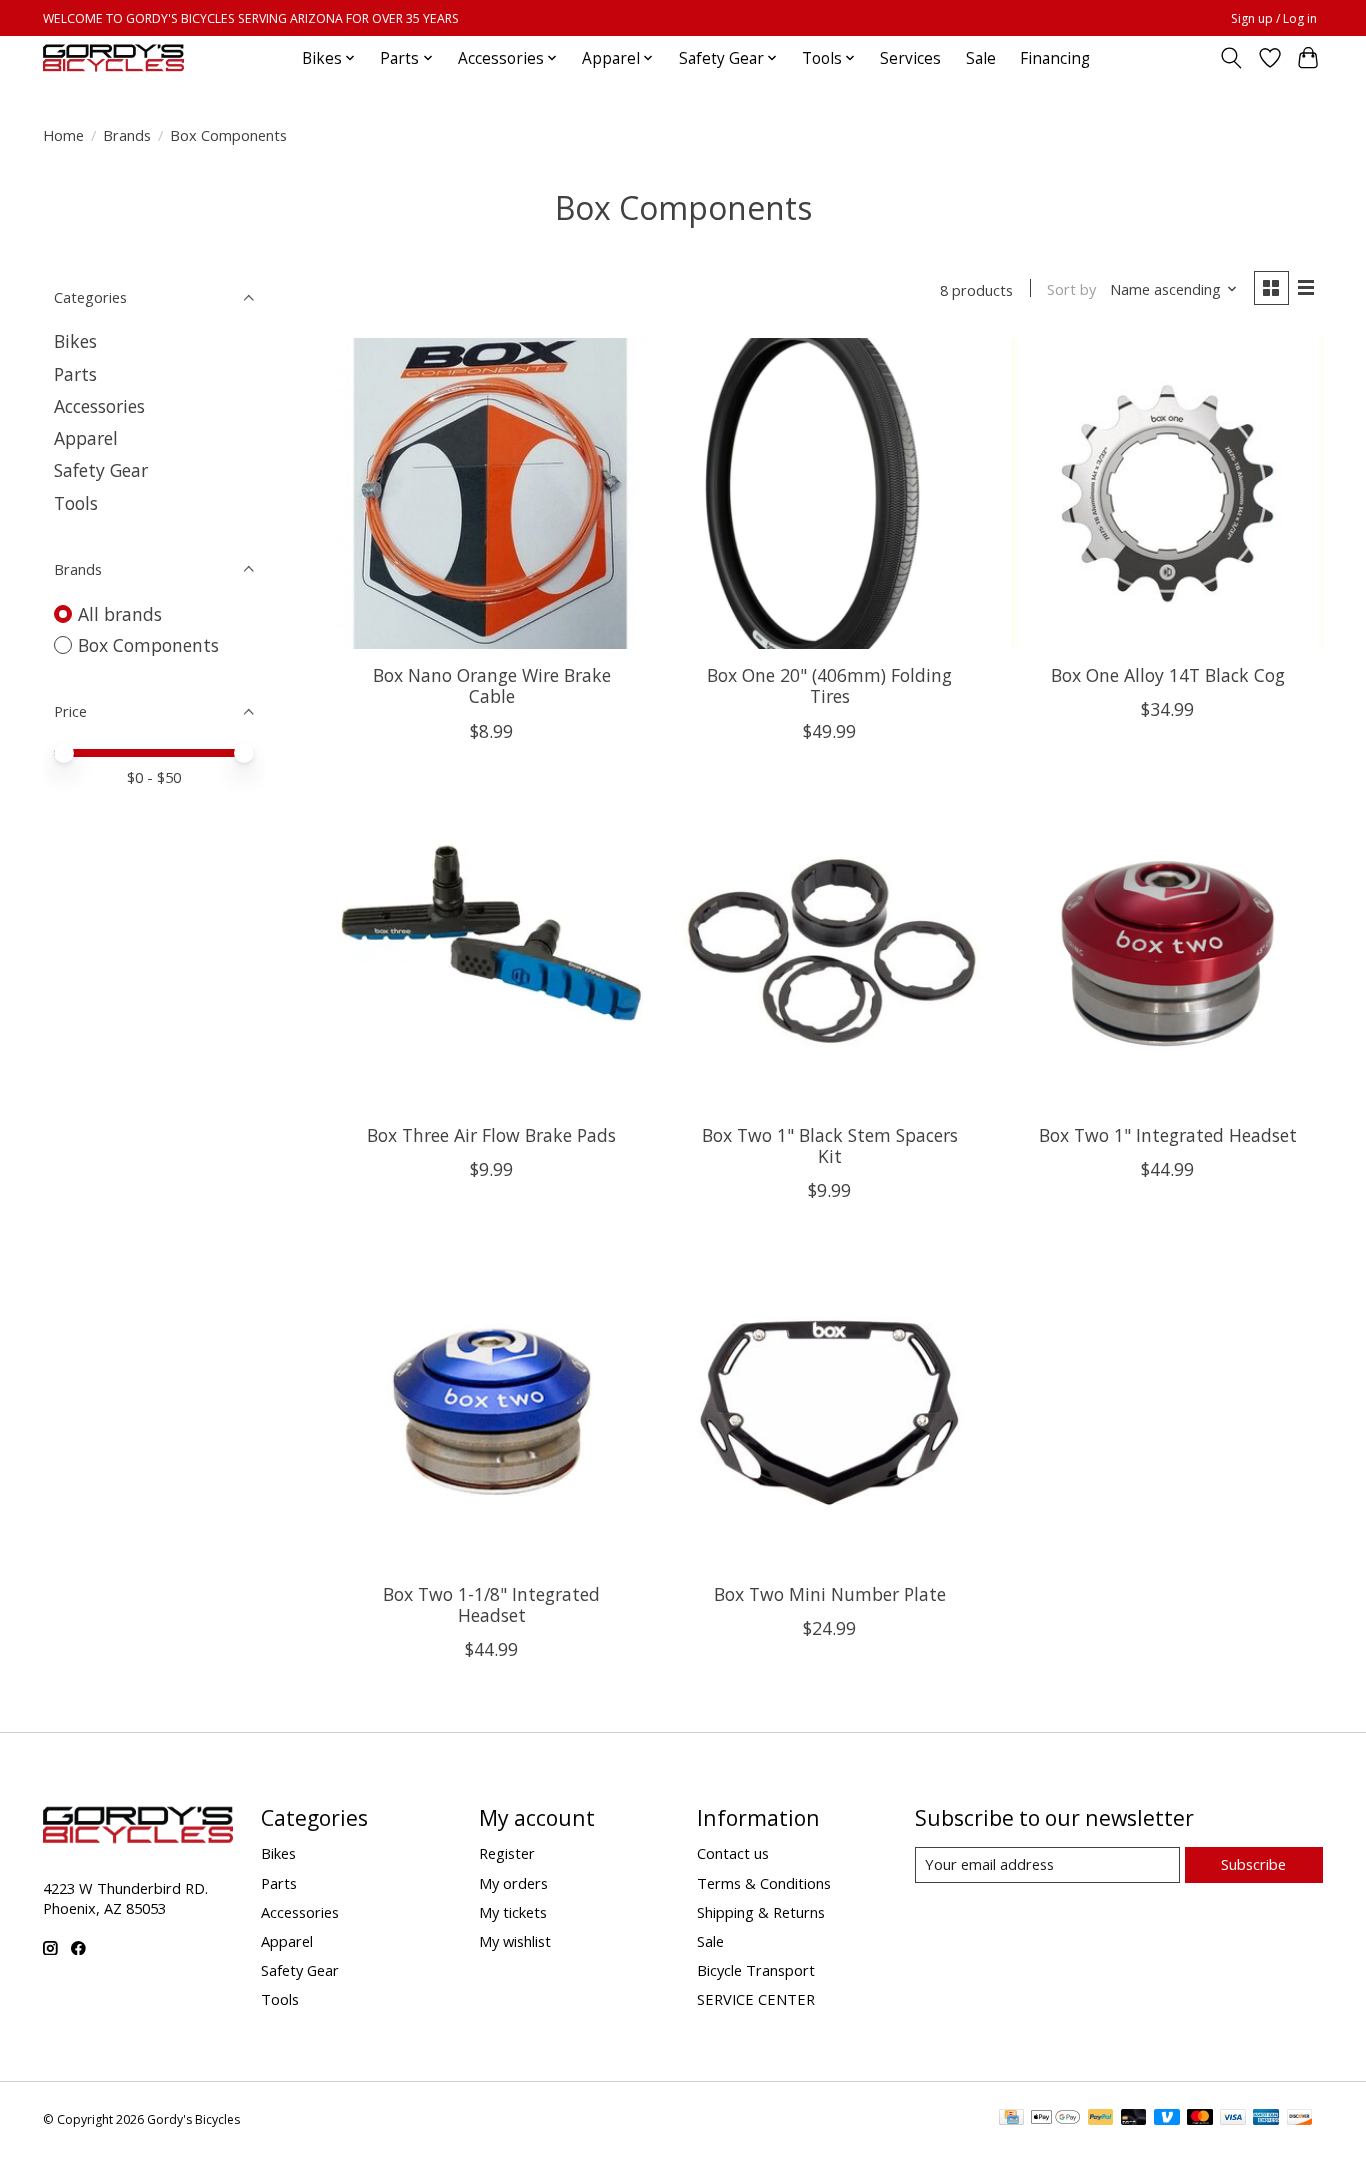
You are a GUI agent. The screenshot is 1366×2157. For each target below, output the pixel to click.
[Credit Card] (1011, 2119)
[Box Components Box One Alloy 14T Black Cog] (1167, 493)
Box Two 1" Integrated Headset (1168, 1135)
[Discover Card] (1300, 2119)
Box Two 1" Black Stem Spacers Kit (830, 1145)
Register (507, 1853)
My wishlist (515, 1941)
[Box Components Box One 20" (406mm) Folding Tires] (829, 493)
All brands (120, 614)
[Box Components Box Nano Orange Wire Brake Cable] (492, 493)
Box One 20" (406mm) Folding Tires (829, 685)
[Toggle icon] (1231, 58)
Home (63, 135)
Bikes (75, 341)
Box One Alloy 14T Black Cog (1168, 675)
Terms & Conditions (764, 1883)
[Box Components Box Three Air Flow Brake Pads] (492, 953)
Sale (981, 58)
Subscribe (1253, 1864)
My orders (513, 1883)
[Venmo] (1167, 2119)
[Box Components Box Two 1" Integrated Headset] (1167, 953)
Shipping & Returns (761, 1912)
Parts (75, 374)
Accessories (99, 406)
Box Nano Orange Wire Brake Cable (492, 685)
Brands (127, 135)
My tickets (513, 1912)
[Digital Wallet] (1055, 2119)
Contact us (733, 1853)
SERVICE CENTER (756, 1999)
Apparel (86, 438)
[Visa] (1233, 2119)
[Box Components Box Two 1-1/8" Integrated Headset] (492, 1412)
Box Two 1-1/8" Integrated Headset (491, 1604)
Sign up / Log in (1274, 18)
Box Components (148, 645)
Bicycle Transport (756, 1970)
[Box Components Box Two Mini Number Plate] (829, 1412)
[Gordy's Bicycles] (113, 58)
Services (910, 58)
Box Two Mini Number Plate (830, 1594)
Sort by (1071, 289)
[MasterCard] (1200, 2119)
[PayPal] (1101, 2119)
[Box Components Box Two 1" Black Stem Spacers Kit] (829, 953)
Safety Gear (101, 470)
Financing (1055, 58)
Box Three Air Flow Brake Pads (491, 1135)
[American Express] (1266, 2119)
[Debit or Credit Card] (1134, 2119)
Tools (76, 503)
